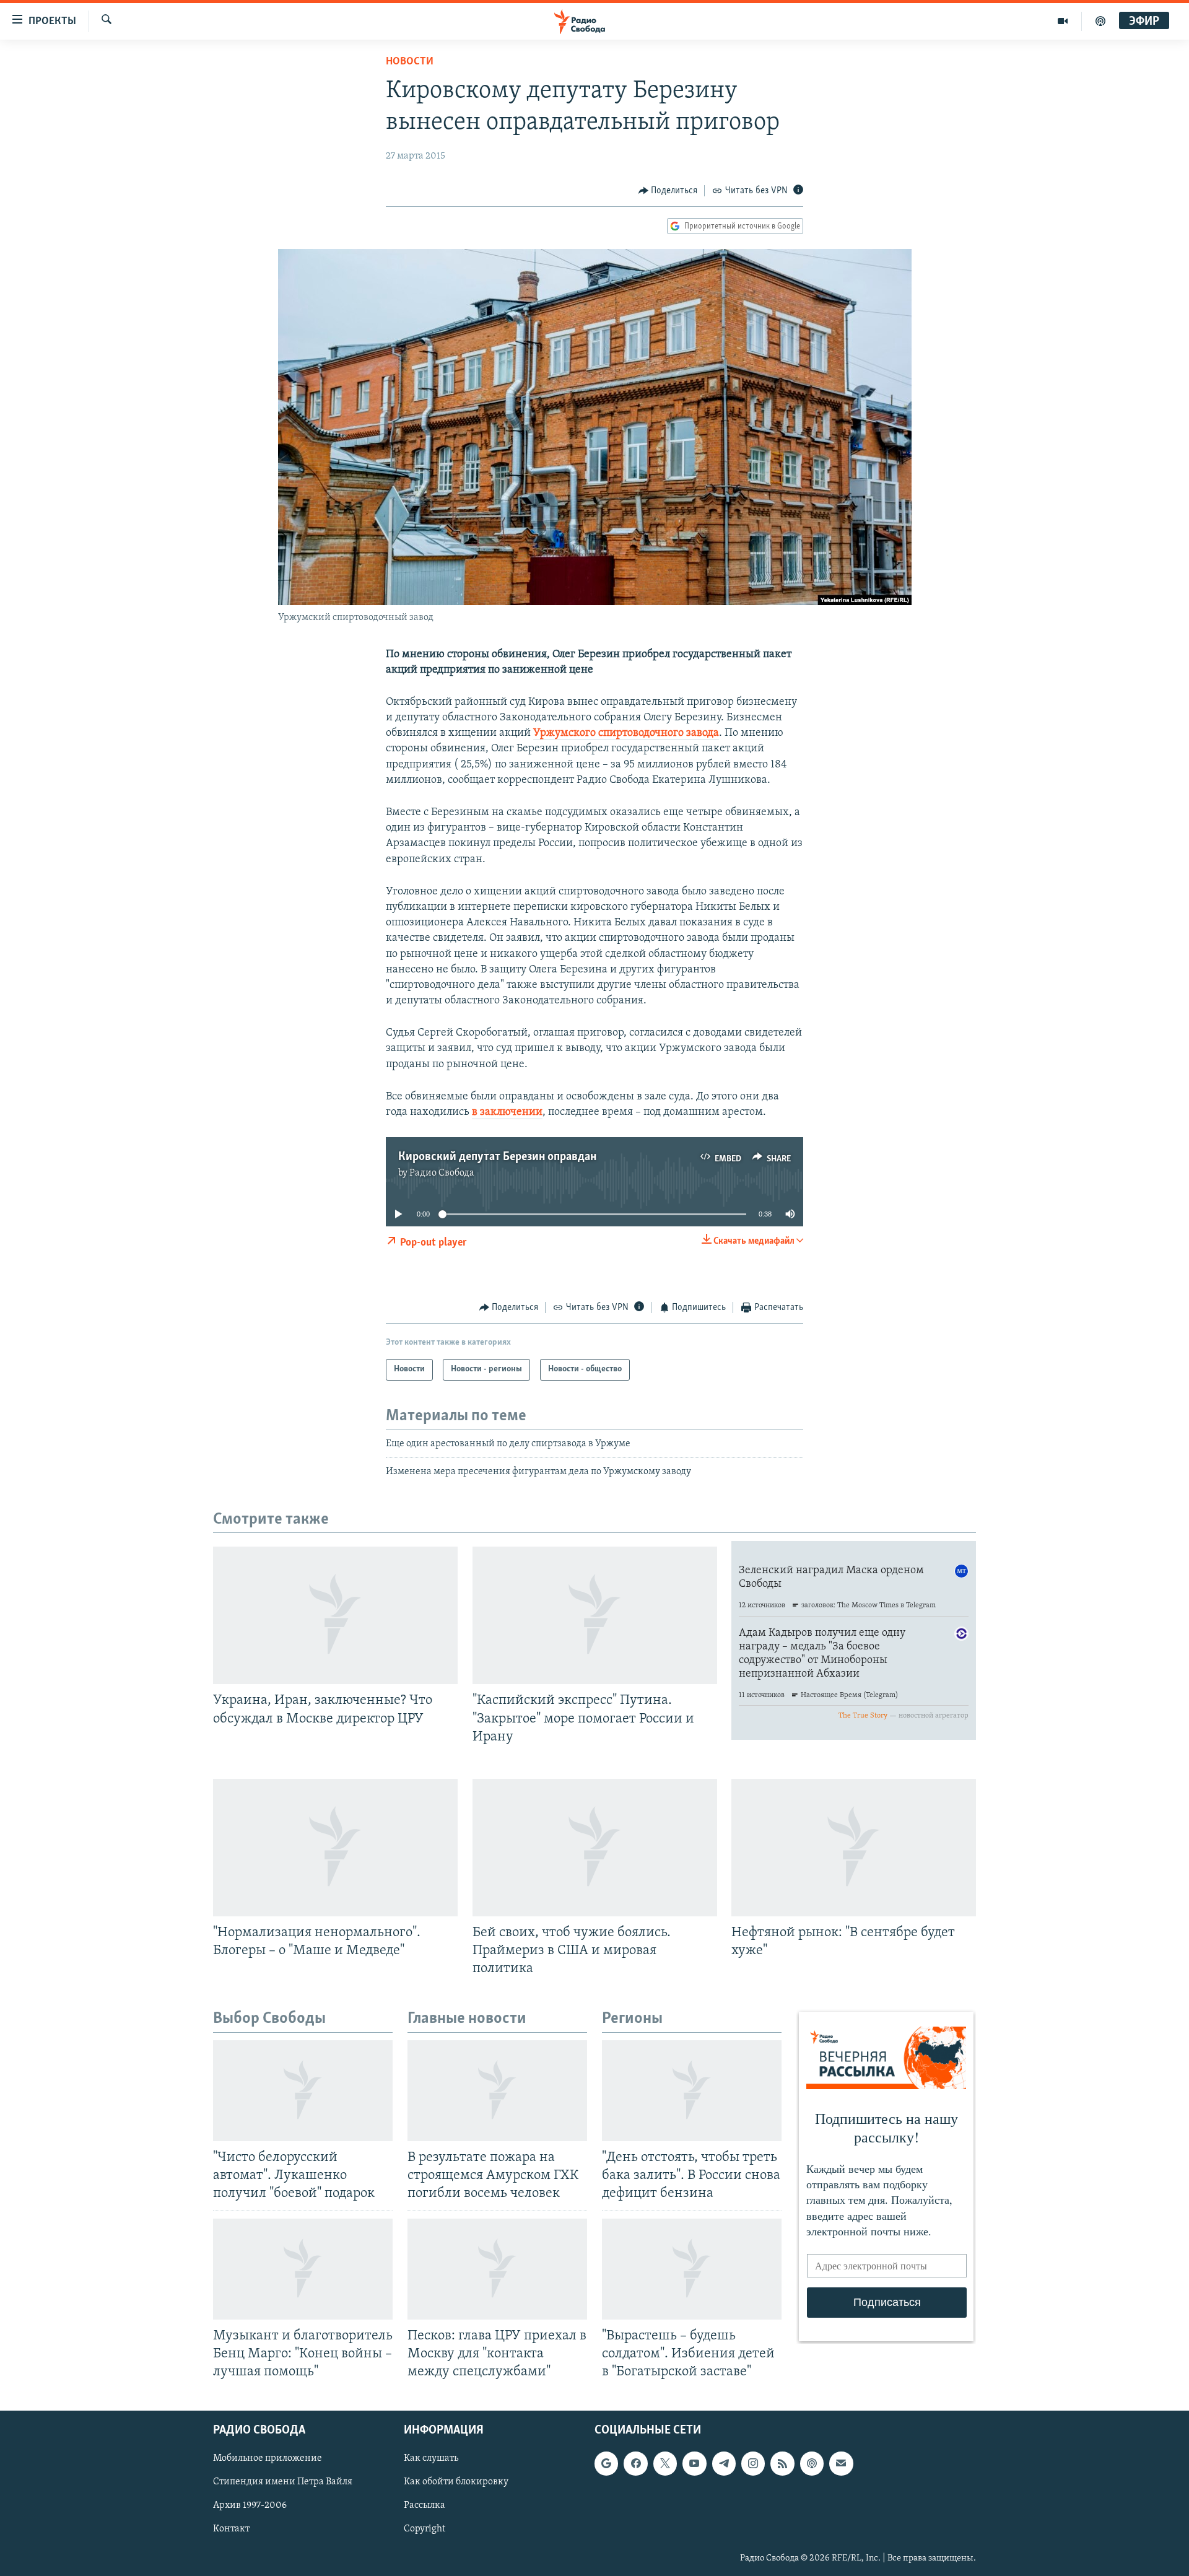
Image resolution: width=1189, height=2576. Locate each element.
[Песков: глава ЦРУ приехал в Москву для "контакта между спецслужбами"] (497, 2269)
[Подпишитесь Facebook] (635, 2463)
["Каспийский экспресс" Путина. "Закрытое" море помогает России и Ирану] (595, 1615)
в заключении (507, 1112)
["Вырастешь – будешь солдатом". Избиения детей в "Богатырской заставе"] (692, 2269)
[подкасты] (1100, 21)
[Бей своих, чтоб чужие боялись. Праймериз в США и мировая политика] (595, 1848)
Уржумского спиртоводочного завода (626, 733)
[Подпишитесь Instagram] (753, 2463)
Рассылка (425, 2506)
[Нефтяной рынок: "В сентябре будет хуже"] (854, 1848)
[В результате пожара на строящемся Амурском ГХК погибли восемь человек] (497, 2091)
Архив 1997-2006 (250, 2506)
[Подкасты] (812, 2463)
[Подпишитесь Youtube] (694, 2463)
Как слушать (431, 2458)
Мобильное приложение (268, 2458)
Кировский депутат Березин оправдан (497, 1157)
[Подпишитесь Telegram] (724, 2463)
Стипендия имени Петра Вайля (283, 2482)
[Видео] (1063, 21)
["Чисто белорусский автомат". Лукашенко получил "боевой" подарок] (303, 2091)
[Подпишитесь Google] (606, 2463)
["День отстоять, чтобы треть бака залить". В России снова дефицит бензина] (692, 2091)
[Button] (668, 191)
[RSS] (782, 2463)
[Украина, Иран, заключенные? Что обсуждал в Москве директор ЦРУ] (335, 1615)
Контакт (231, 2530)
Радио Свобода (442, 1173)
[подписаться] (841, 2463)
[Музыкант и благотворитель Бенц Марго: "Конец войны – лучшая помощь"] (303, 2269)
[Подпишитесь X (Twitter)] (665, 2463)
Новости (410, 62)
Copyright (425, 2530)
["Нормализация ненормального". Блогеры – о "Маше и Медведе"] (335, 1848)
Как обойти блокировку (456, 2482)
